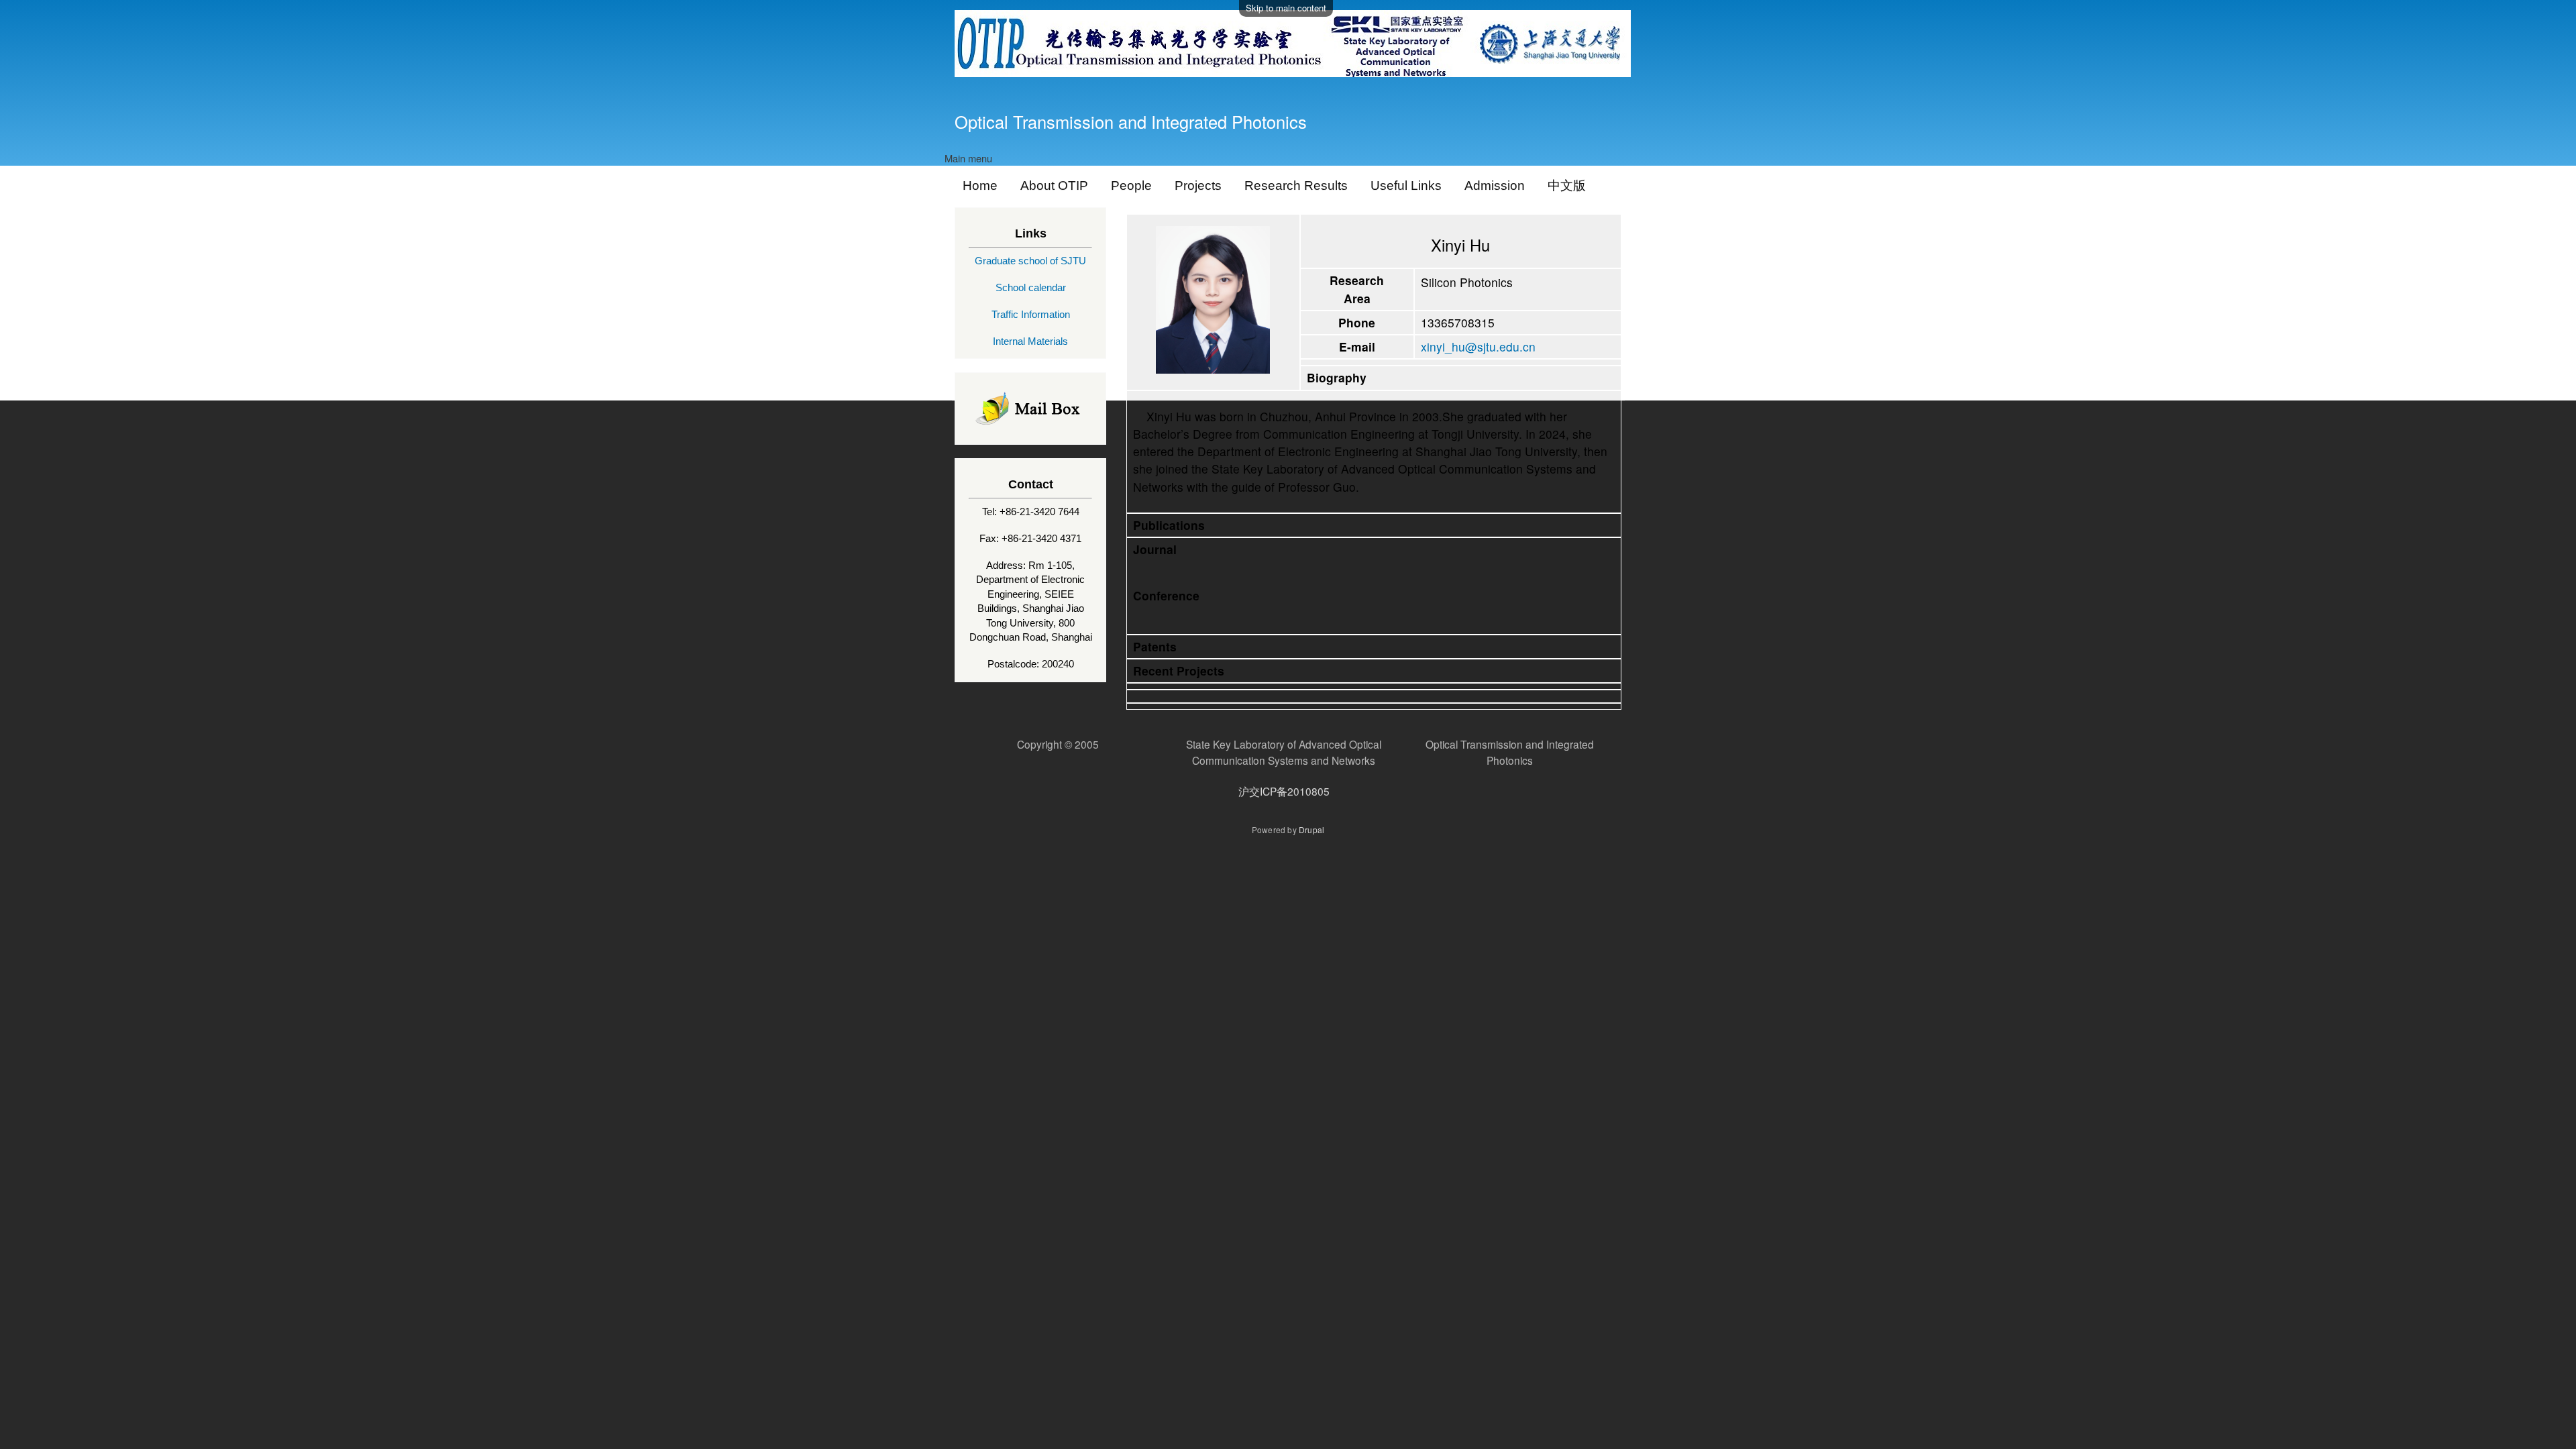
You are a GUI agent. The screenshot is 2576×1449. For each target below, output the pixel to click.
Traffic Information (1031, 314)
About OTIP (1054, 185)
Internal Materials (1030, 341)
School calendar (1031, 287)
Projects (1198, 185)
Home (980, 185)
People (1131, 185)
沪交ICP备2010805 (1284, 791)
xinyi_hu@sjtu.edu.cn (1478, 346)
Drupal (1311, 829)
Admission (1495, 185)
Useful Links (1406, 185)
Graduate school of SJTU (1030, 261)
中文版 (1567, 185)
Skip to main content (1286, 8)
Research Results (1296, 185)
